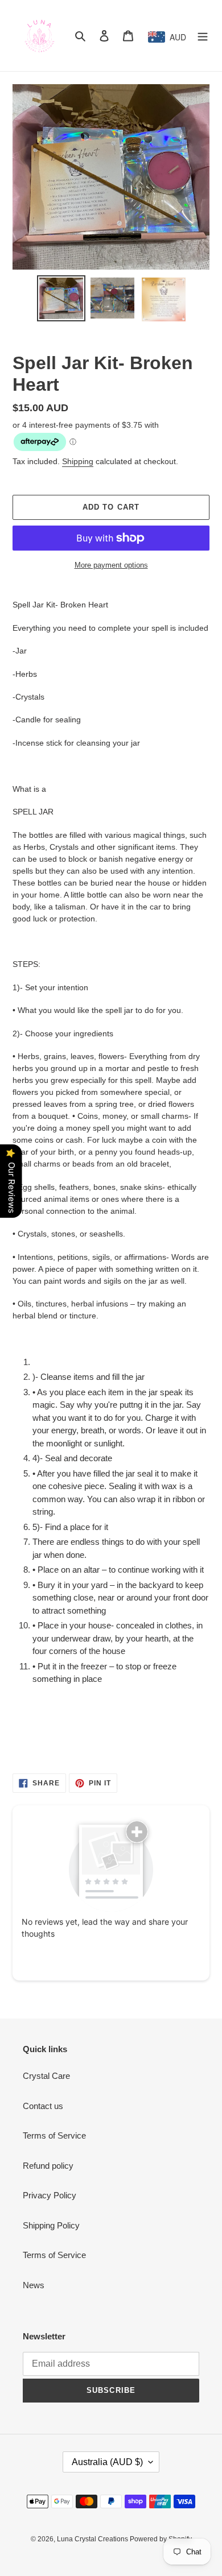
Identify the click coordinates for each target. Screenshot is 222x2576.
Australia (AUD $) (107, 2462)
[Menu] (203, 36)
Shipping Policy (51, 2225)
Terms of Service (54, 2135)
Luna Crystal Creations (93, 2539)
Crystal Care (46, 2076)
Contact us (43, 2106)
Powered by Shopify (161, 2539)
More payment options (111, 565)
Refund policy (48, 2166)
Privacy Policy (50, 2195)
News (34, 2285)
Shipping (78, 461)
